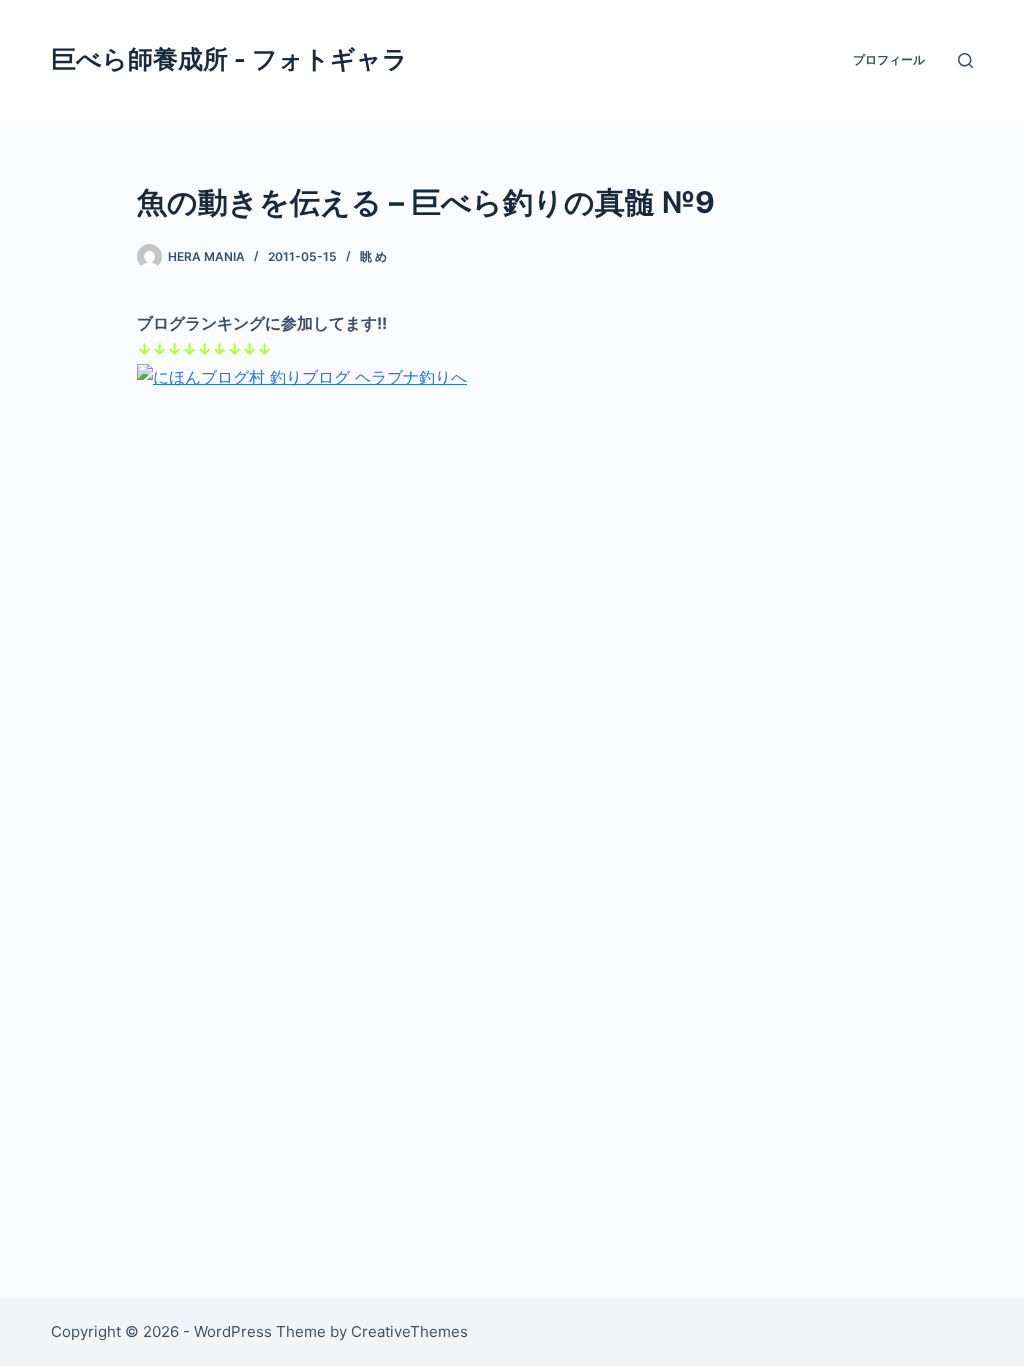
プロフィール (889, 59)
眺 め (373, 256)
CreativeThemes (409, 1331)
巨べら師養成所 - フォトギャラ (229, 59)
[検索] (965, 60)
